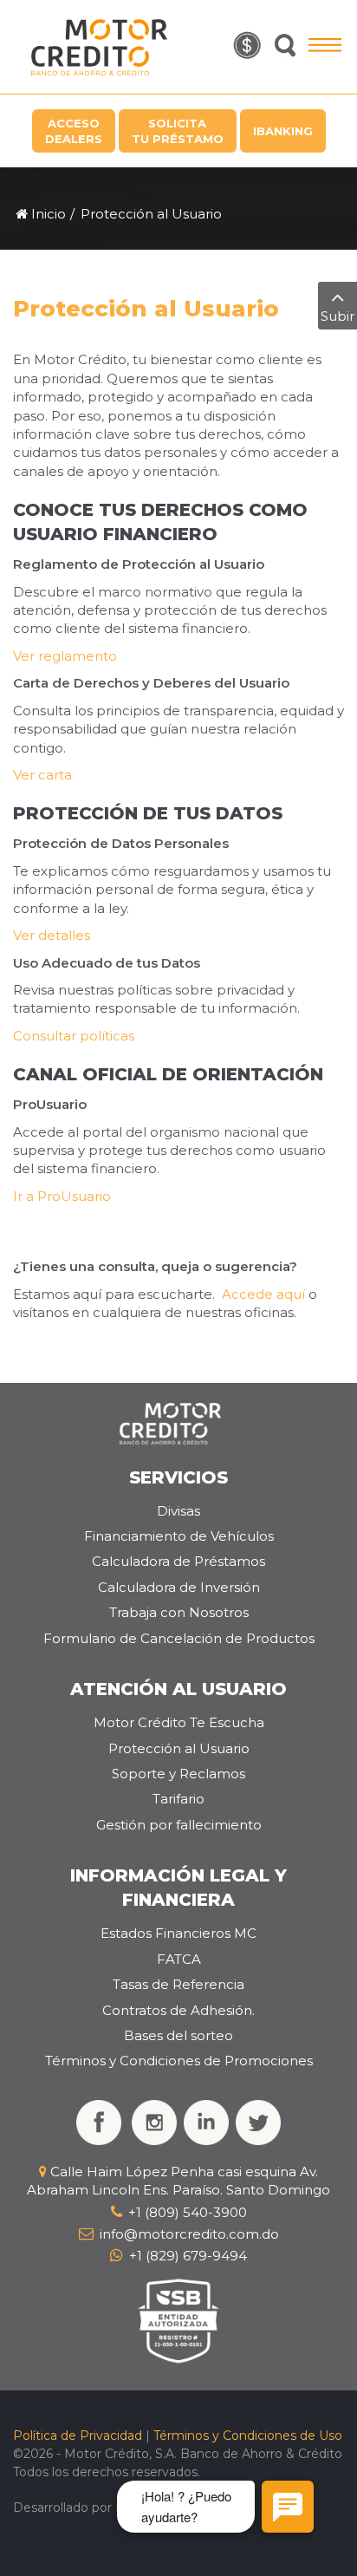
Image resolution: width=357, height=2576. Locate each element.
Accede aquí (263, 1294)
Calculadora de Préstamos (178, 1561)
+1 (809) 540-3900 (188, 2212)
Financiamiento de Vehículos (179, 1536)
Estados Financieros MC (178, 1933)
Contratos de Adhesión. (178, 2010)
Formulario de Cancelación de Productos (179, 1638)
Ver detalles (52, 935)
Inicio (47, 214)
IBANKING (283, 131)
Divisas (178, 1511)
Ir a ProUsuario (62, 1196)
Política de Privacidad (78, 2436)
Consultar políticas (74, 1036)
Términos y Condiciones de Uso (248, 2436)
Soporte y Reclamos (178, 1774)
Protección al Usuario (179, 1748)
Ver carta (42, 775)
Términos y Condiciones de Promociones (179, 2061)
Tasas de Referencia (178, 1984)
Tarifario (178, 1799)
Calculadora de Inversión (179, 1587)
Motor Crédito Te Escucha (179, 1722)
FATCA (179, 1959)
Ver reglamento (65, 656)
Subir (338, 316)
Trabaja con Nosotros (179, 1612)
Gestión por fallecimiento (179, 1825)
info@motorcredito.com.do (189, 2234)
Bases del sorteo (178, 2035)
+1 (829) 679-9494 (188, 2256)
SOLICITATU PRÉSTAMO (178, 131)
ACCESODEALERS (74, 131)
